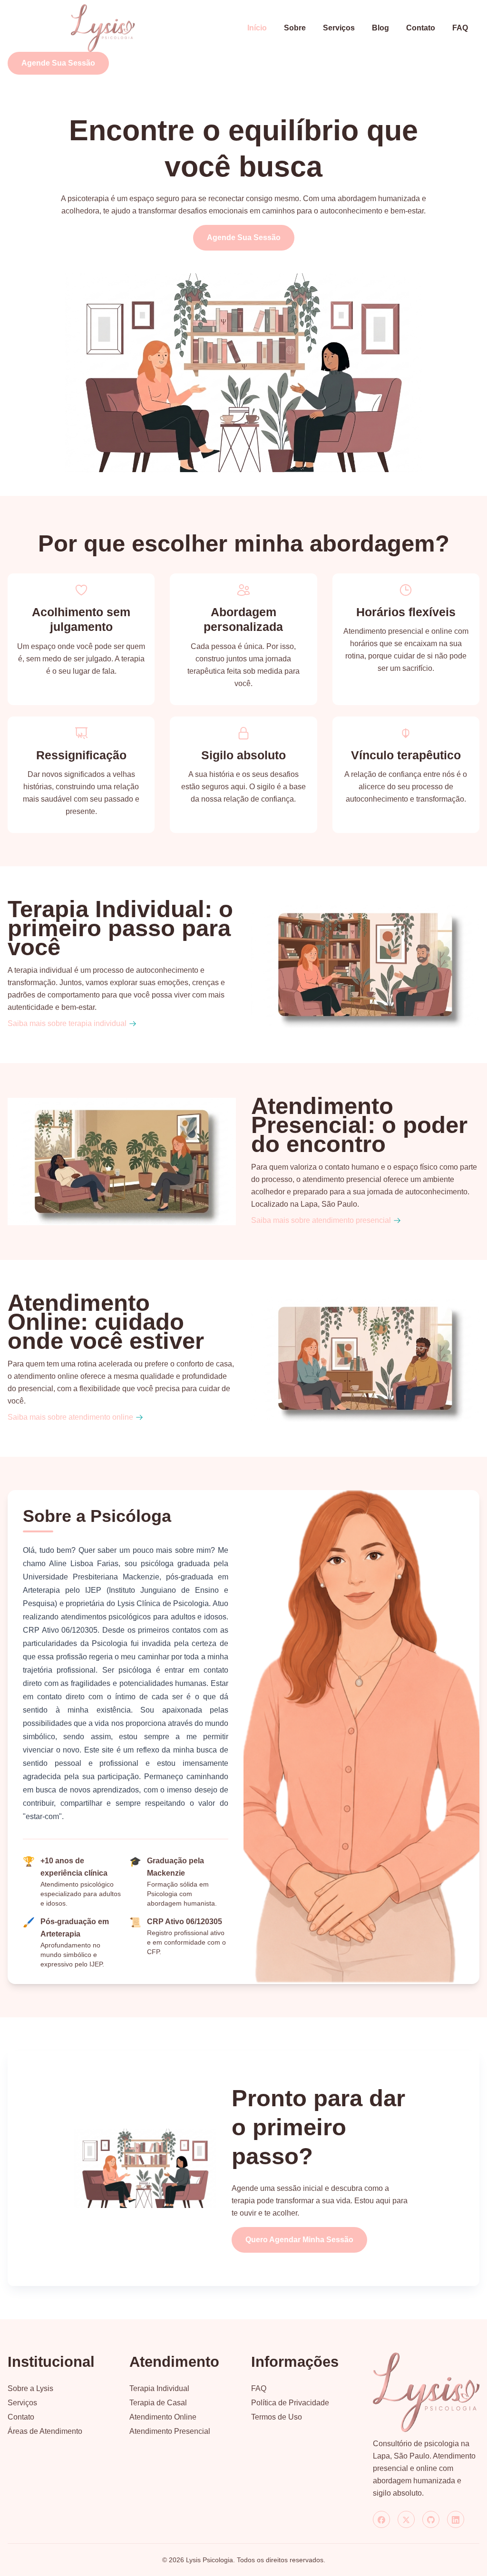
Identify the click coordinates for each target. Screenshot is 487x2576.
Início (257, 28)
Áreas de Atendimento (45, 2431)
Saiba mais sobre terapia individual (67, 1023)
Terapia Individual (159, 2388)
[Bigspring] (426, 2392)
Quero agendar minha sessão (299, 2240)
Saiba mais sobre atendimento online (70, 1417)
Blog (380, 28)
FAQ (460, 28)
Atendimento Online (163, 2417)
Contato (421, 28)
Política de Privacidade (290, 2403)
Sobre (295, 28)
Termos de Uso (277, 2417)
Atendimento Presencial (170, 2431)
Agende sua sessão (58, 63)
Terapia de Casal (158, 2403)
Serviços (339, 28)
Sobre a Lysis (30, 2388)
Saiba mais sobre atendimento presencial (321, 1220)
